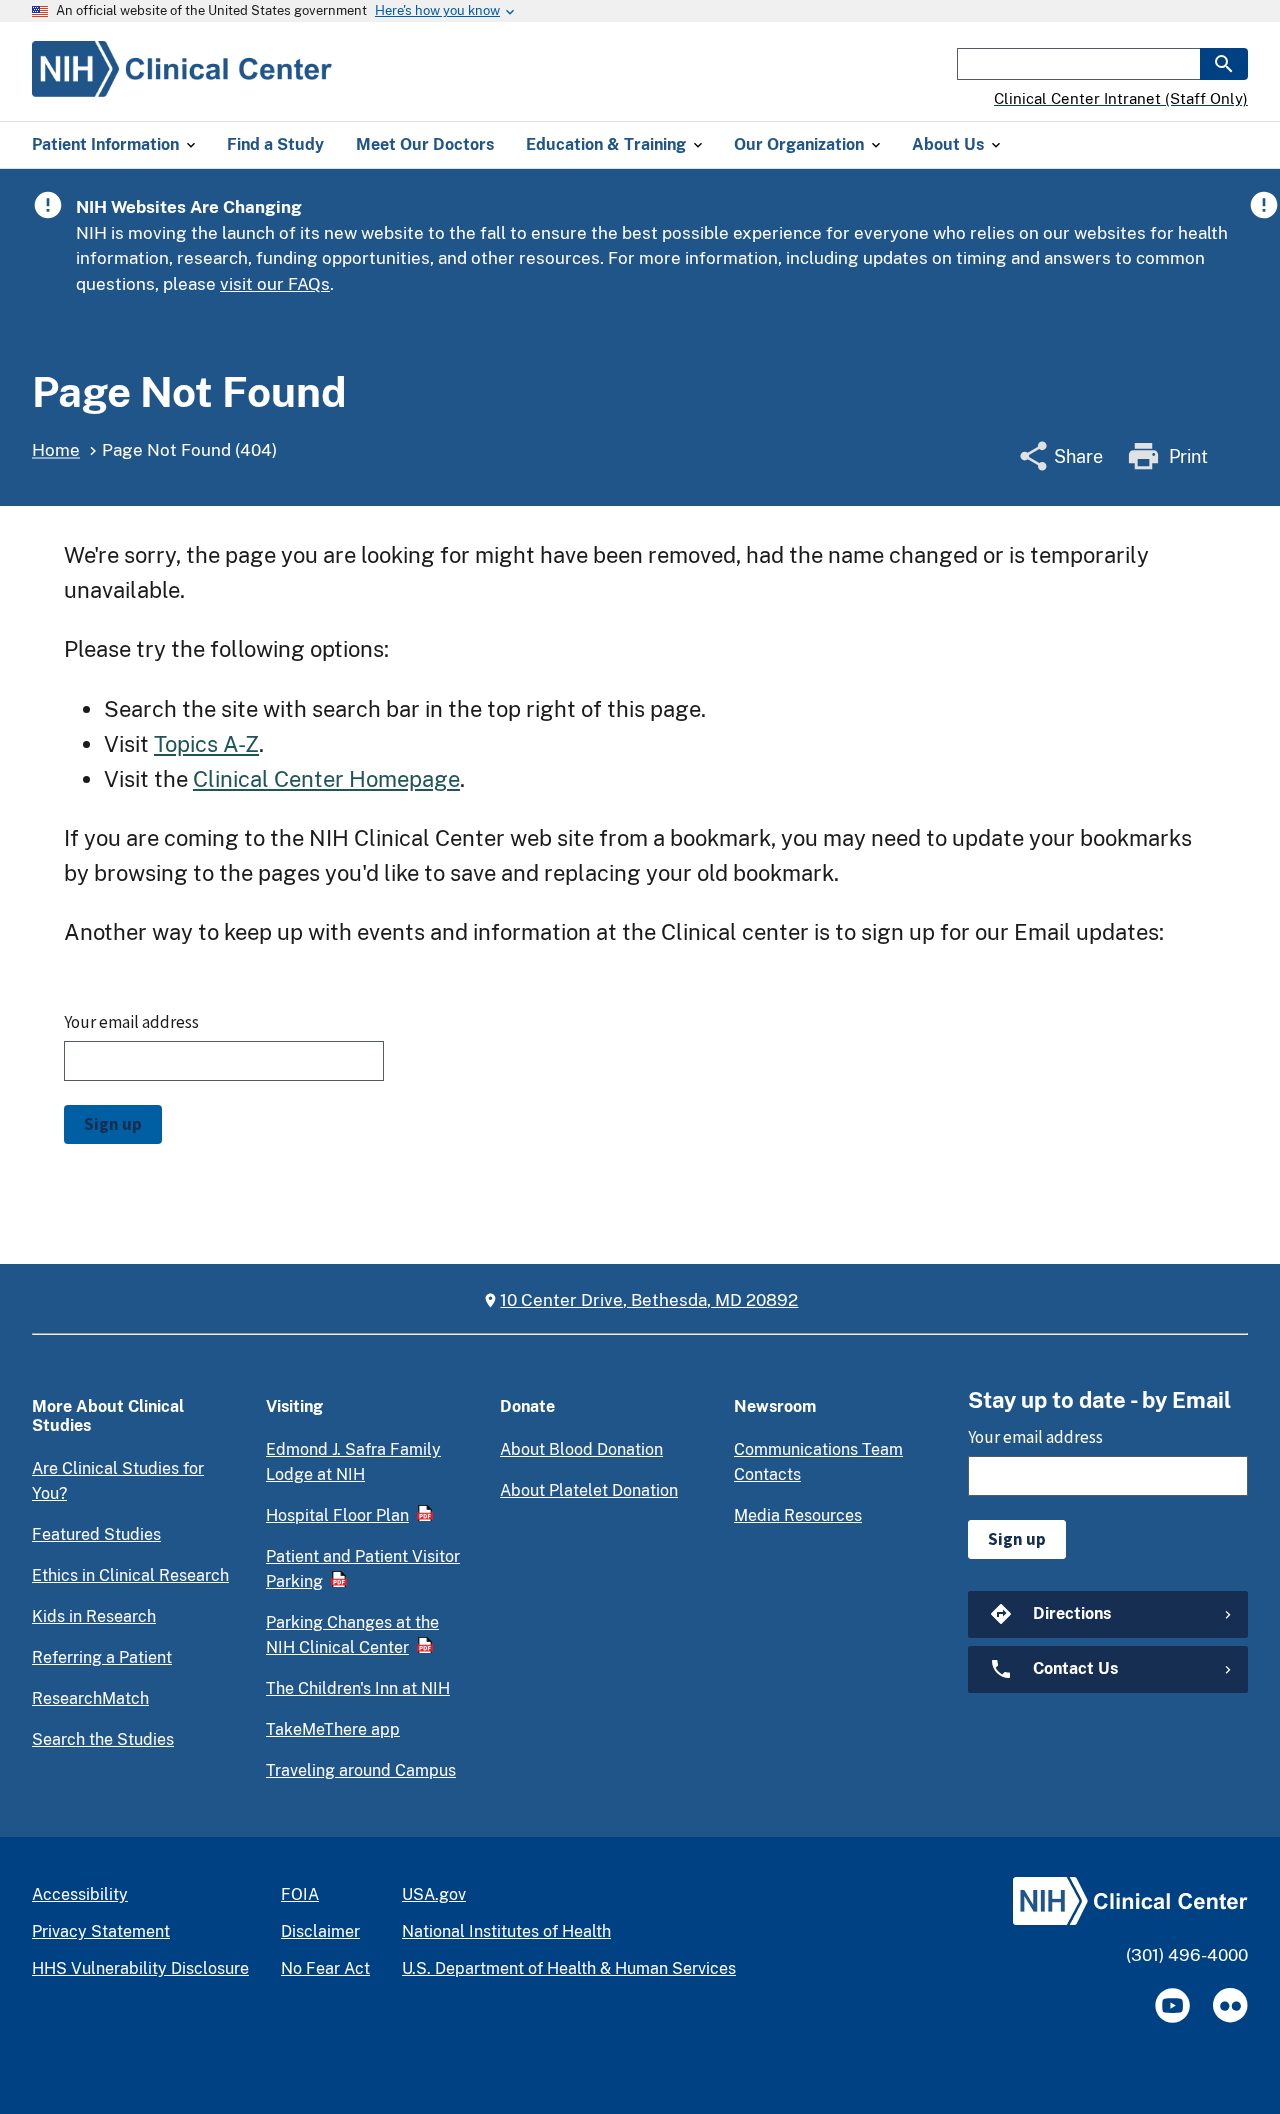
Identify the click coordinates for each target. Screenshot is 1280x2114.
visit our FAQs (275, 284)
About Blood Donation (581, 1449)
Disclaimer (320, 1931)
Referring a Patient (102, 1657)
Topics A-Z (206, 744)
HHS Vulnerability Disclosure (140, 1968)
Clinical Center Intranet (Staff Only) (1121, 98)
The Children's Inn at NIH (358, 1688)
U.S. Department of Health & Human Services (569, 1968)
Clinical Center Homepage (326, 779)
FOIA (300, 1894)
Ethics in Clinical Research (130, 1575)
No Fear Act (325, 1968)
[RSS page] (1230, 2005)
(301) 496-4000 (1187, 1955)
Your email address (131, 1022)
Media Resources (798, 1515)
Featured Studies (96, 1534)
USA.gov (434, 1894)
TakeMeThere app (333, 1729)
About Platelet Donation (589, 1490)
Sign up (113, 1124)
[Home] (182, 85)
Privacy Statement (101, 1931)
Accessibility (80, 1894)
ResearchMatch (90, 1698)
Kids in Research (94, 1616)
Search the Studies (103, 1739)
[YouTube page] (1172, 2005)
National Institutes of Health (506, 1931)
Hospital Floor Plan (337, 1515)
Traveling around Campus (361, 1770)
